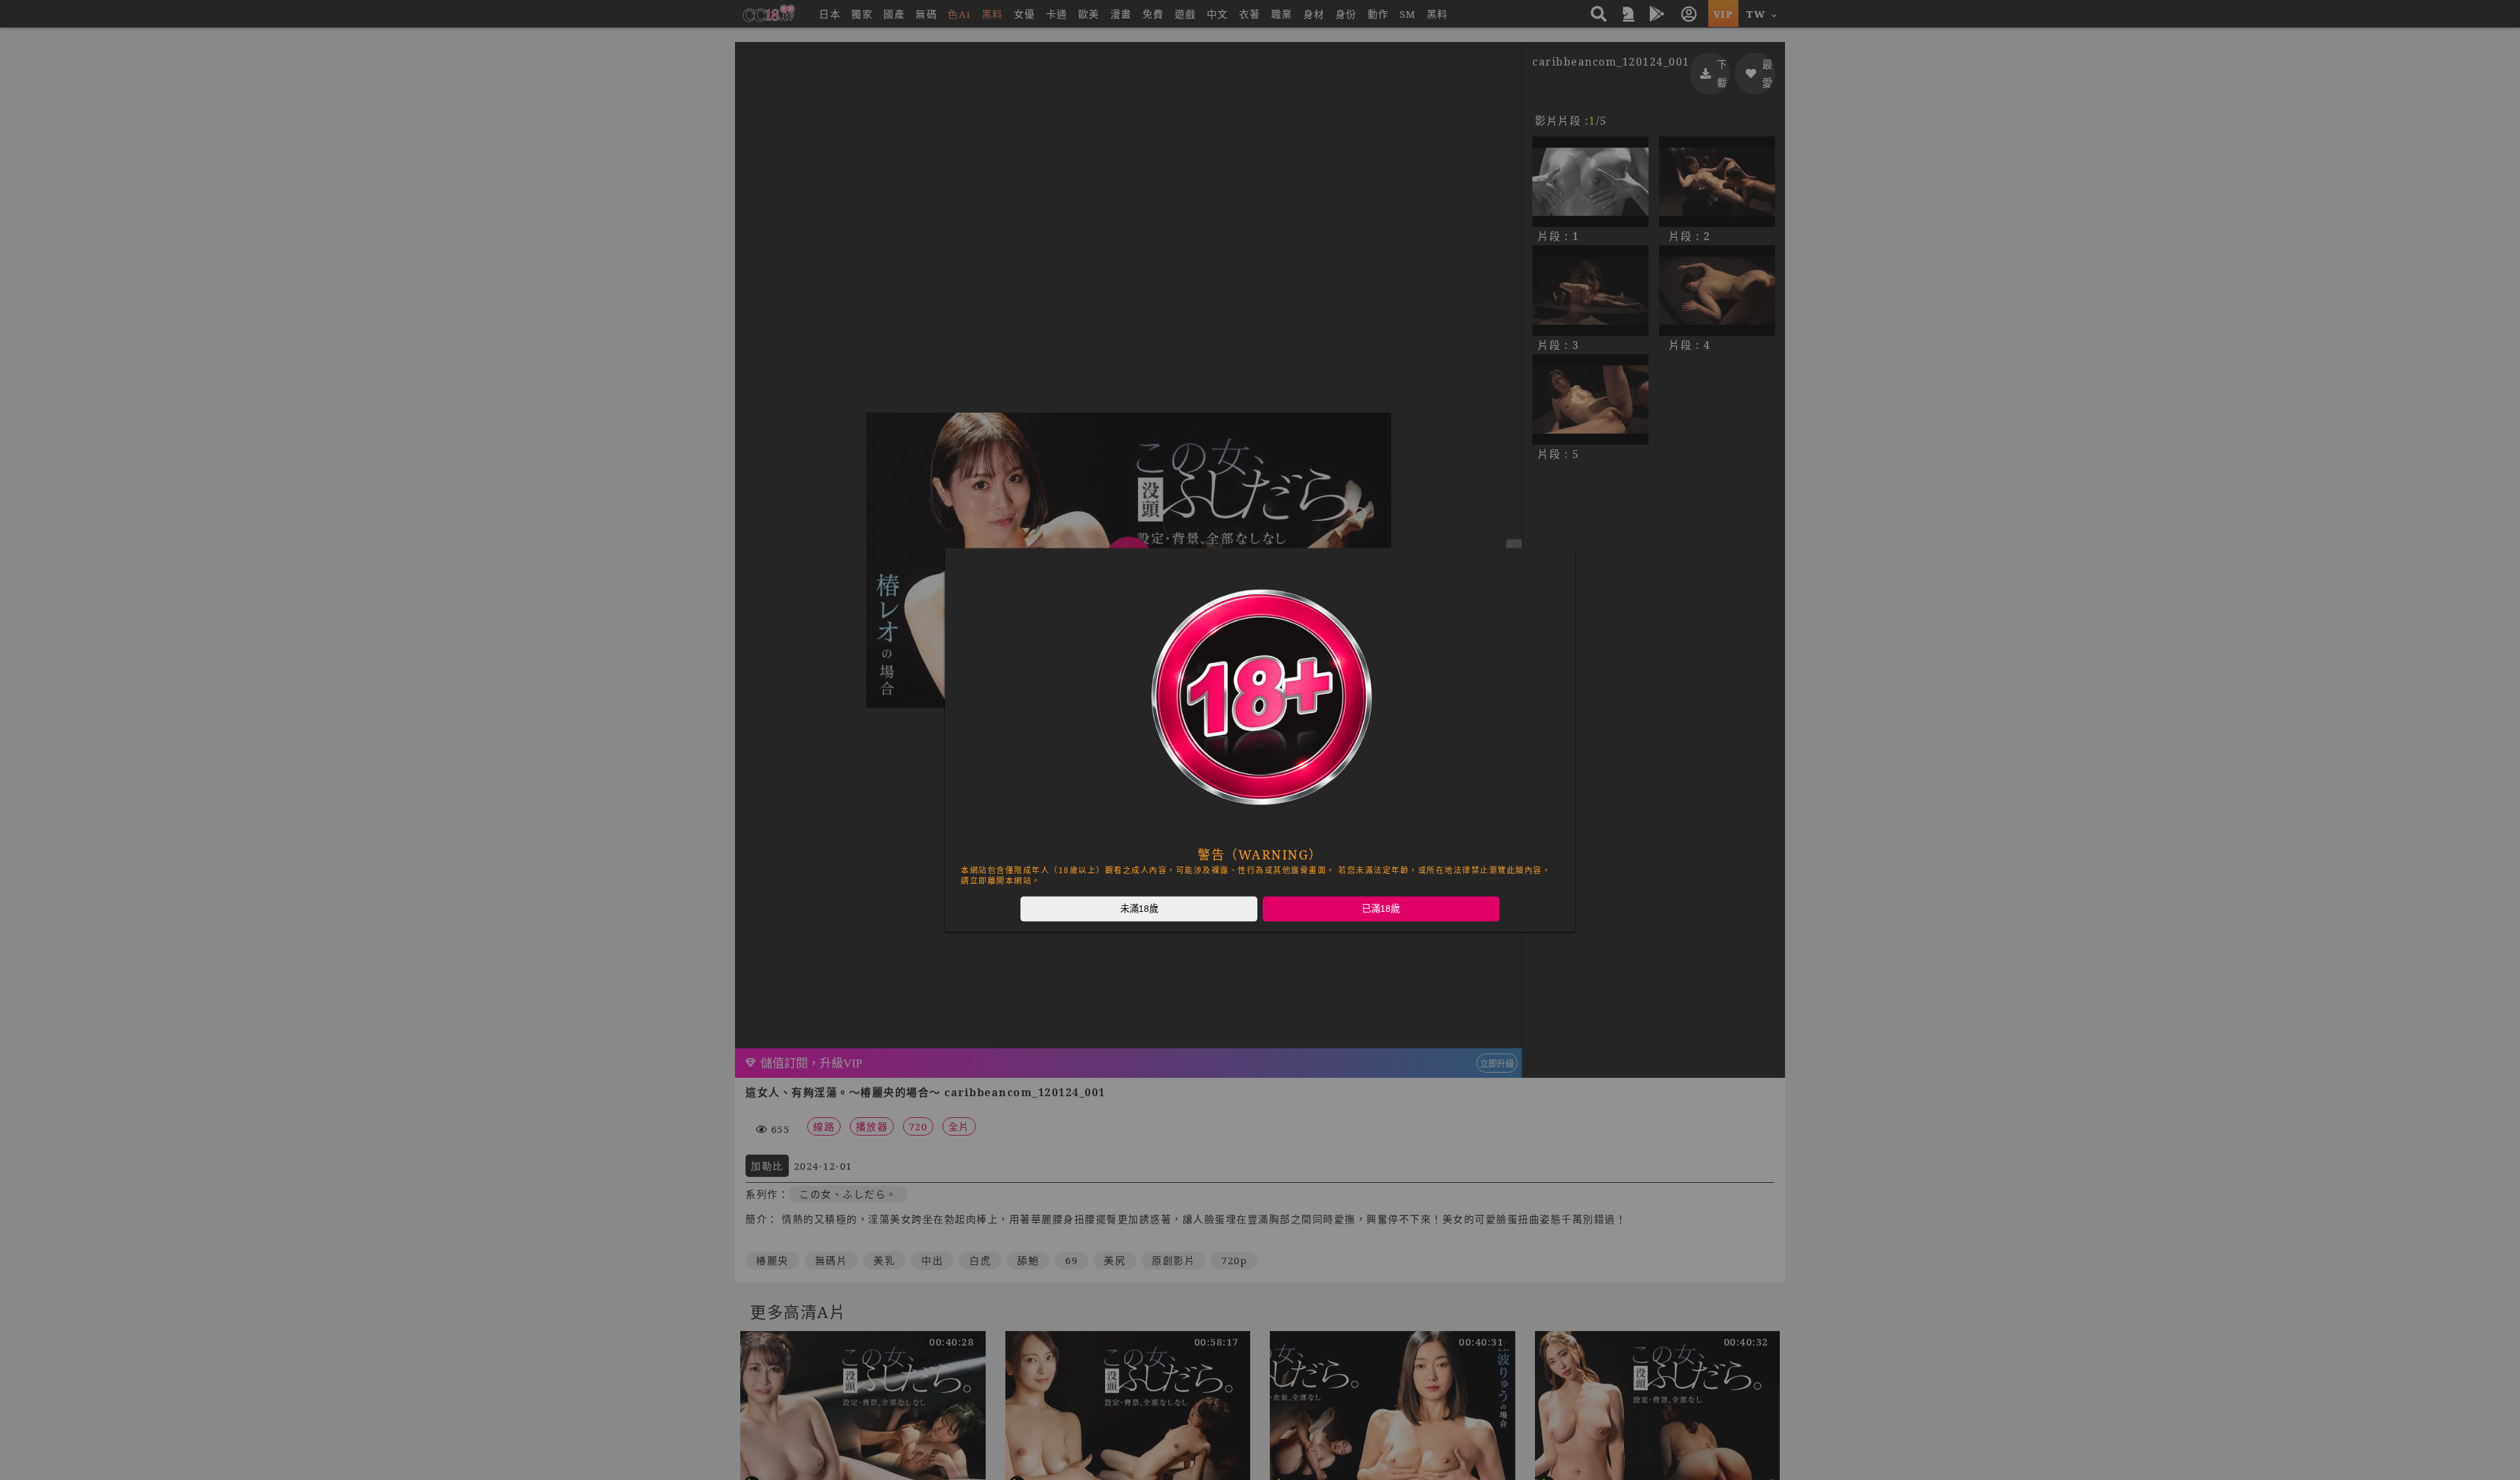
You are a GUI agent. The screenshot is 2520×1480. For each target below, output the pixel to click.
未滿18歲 (1139, 909)
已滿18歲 (1381, 909)
